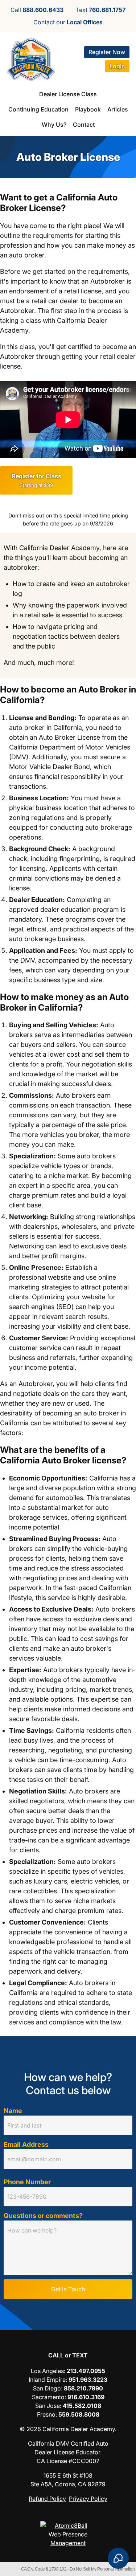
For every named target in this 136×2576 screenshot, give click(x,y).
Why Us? (54, 125)
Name (13, 2111)
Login (117, 66)
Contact (84, 125)
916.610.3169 (86, 2397)
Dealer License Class (68, 94)
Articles (118, 109)
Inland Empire (47, 2380)
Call (37, 10)
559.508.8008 (79, 2414)
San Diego (47, 2388)
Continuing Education (38, 109)
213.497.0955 (86, 2371)
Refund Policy (47, 2499)
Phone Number (27, 2182)
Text (101, 10)
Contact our (68, 22)
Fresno (46, 2414)
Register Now (107, 52)
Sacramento (48, 2397)
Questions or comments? (43, 2216)
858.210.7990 (83, 2388)
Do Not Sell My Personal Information (102, 2569)
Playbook (88, 109)
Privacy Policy (88, 2499)
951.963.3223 (88, 2380)
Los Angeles (47, 2371)
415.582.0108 (82, 2406)
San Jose (48, 2406)
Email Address (26, 2144)
